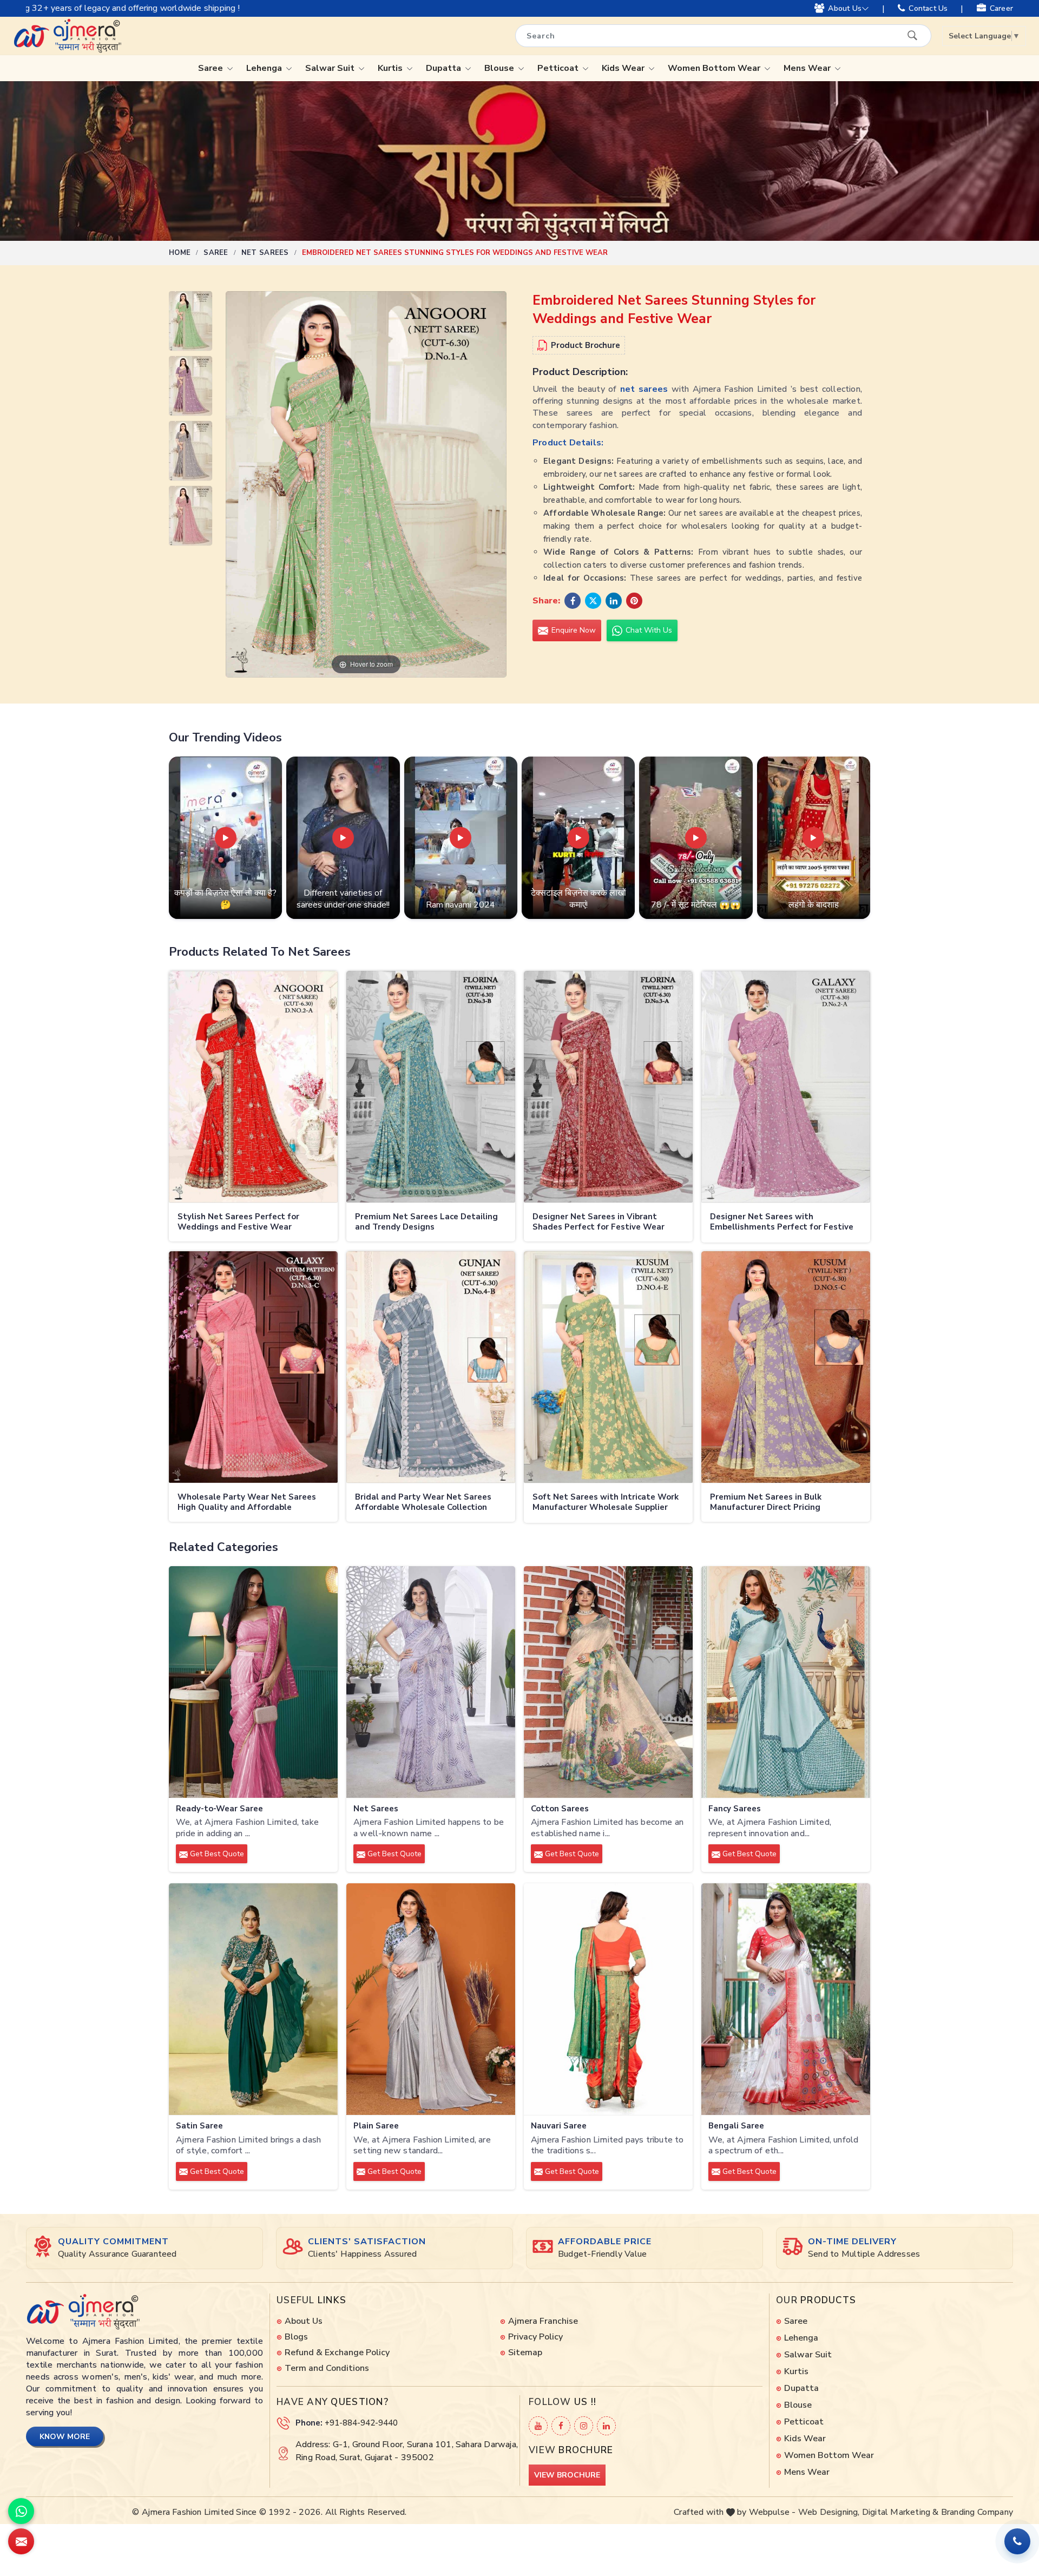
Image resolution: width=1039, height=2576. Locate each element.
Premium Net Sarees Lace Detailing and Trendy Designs (426, 1222)
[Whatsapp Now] (21, 2511)
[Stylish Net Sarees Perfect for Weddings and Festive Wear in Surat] (253, 1087)
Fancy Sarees (735, 1809)
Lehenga (265, 68)
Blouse (500, 68)
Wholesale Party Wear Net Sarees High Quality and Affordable (247, 1503)
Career (1001, 8)
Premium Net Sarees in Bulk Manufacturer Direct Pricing (766, 1503)
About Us (845, 8)
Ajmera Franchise (543, 2321)
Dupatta (445, 68)
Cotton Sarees (560, 1809)
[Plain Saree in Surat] (431, 1999)
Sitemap (525, 2352)
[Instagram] (584, 2426)
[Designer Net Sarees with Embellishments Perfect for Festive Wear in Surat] (786, 1087)
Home (180, 253)
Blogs (296, 2337)
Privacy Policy (535, 2337)
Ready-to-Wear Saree (219, 1809)
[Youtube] (538, 2426)
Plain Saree (376, 2126)
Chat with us (648, 630)
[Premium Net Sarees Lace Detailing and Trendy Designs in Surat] (431, 1087)
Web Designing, (829, 2512)
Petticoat (559, 68)
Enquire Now (573, 630)
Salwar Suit (331, 68)
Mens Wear (808, 68)
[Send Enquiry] (21, 2541)
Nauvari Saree (559, 2126)
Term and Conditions (327, 2368)
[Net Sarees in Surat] (431, 1682)
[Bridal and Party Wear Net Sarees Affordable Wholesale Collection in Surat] (431, 1367)
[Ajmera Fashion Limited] (67, 36)
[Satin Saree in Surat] (253, 1999)
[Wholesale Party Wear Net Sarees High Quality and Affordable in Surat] (253, 1367)
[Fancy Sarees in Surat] (786, 1682)
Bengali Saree (736, 2126)
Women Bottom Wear (715, 68)
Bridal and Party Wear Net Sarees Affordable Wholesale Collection (423, 1503)
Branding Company (977, 2512)
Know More (65, 2437)
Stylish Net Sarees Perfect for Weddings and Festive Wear (238, 1222)
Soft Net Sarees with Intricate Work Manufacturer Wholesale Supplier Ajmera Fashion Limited (606, 1503)
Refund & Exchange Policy (337, 2352)
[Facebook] (561, 2426)
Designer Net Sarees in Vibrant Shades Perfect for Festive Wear (599, 1222)
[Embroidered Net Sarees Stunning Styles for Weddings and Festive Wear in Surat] (190, 324)
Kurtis (391, 68)
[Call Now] (1017, 2541)
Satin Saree (199, 2126)
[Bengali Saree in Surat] (786, 1999)
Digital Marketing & (900, 2512)
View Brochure (567, 2475)
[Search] (912, 35)
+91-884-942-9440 (361, 2423)
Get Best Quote (216, 1854)
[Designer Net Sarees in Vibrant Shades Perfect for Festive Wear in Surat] (608, 1087)
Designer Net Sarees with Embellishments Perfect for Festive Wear (782, 1223)
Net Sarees (265, 253)
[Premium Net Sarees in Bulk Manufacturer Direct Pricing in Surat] (786, 1367)
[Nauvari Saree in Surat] (608, 1999)
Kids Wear (624, 68)
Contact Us (928, 8)
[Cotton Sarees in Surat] (608, 1682)
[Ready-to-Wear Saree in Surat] (253, 1682)
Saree (212, 68)
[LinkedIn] (606, 2426)
